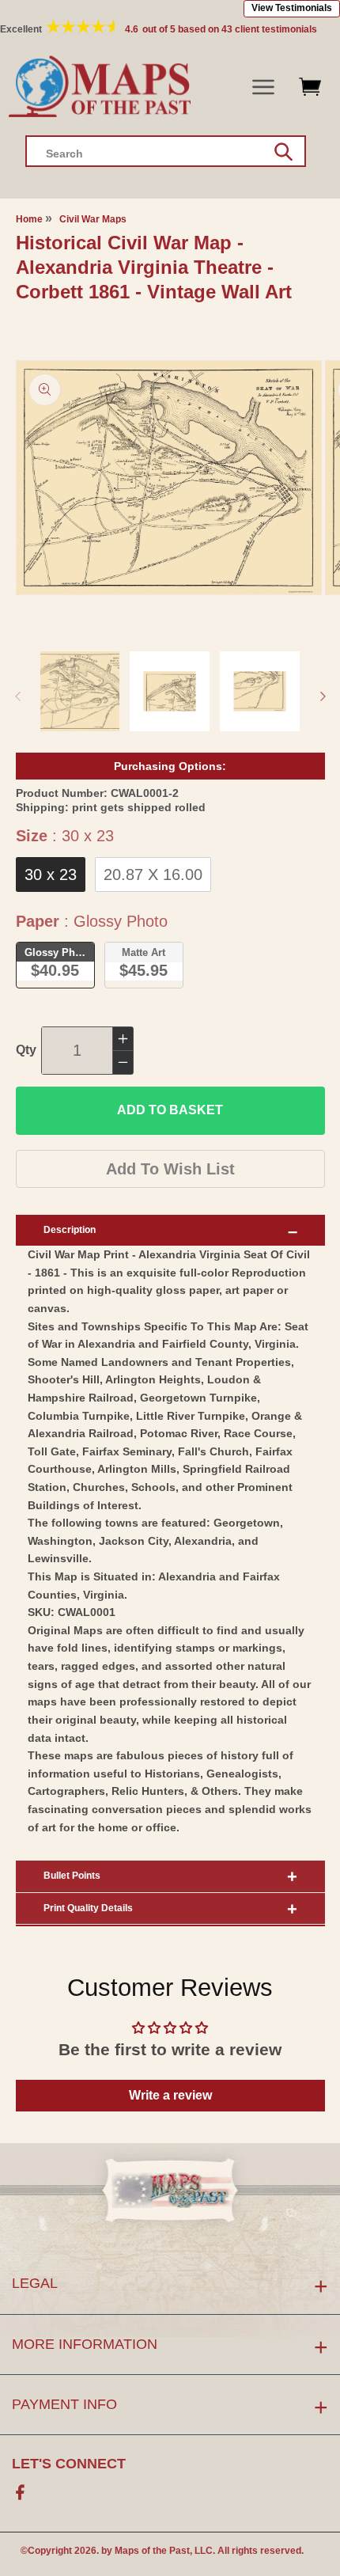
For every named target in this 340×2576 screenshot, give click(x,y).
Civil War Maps (93, 219)
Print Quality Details (88, 1908)
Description (70, 1230)
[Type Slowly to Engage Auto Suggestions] (283, 152)
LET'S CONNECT (69, 2464)
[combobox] (166, 151)
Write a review (170, 2095)
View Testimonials (292, 8)
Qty (26, 1050)
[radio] (51, 874)
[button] (264, 87)
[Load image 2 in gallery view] (170, 691)
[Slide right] (323, 696)
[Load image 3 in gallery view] (260, 691)
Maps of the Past (152, 2551)
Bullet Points (72, 1876)
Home (29, 219)
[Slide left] (17, 696)
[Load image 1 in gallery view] (80, 691)
